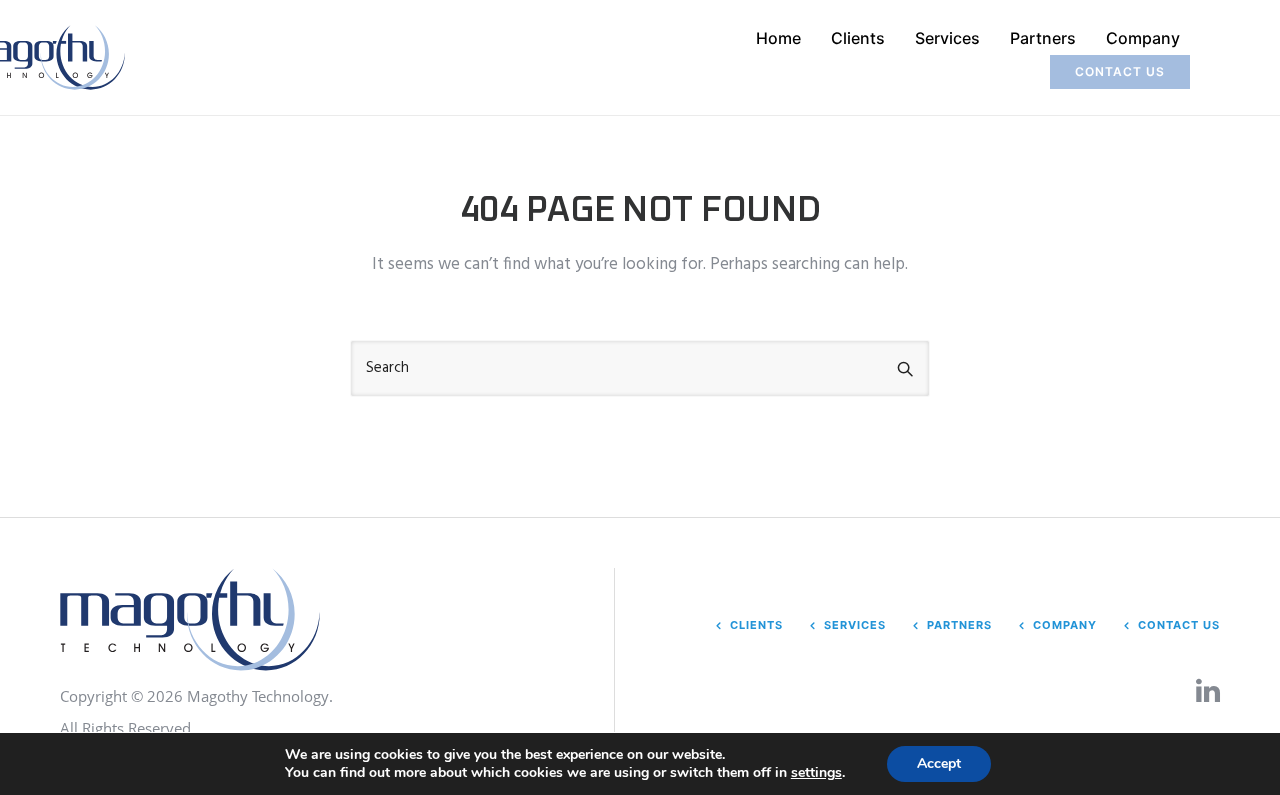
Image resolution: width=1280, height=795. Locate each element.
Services (947, 38)
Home (778, 38)
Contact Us (1179, 625)
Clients (858, 38)
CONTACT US (1120, 71)
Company (1143, 38)
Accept (939, 763)
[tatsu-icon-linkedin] (1208, 690)
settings (816, 773)
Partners (1043, 38)
